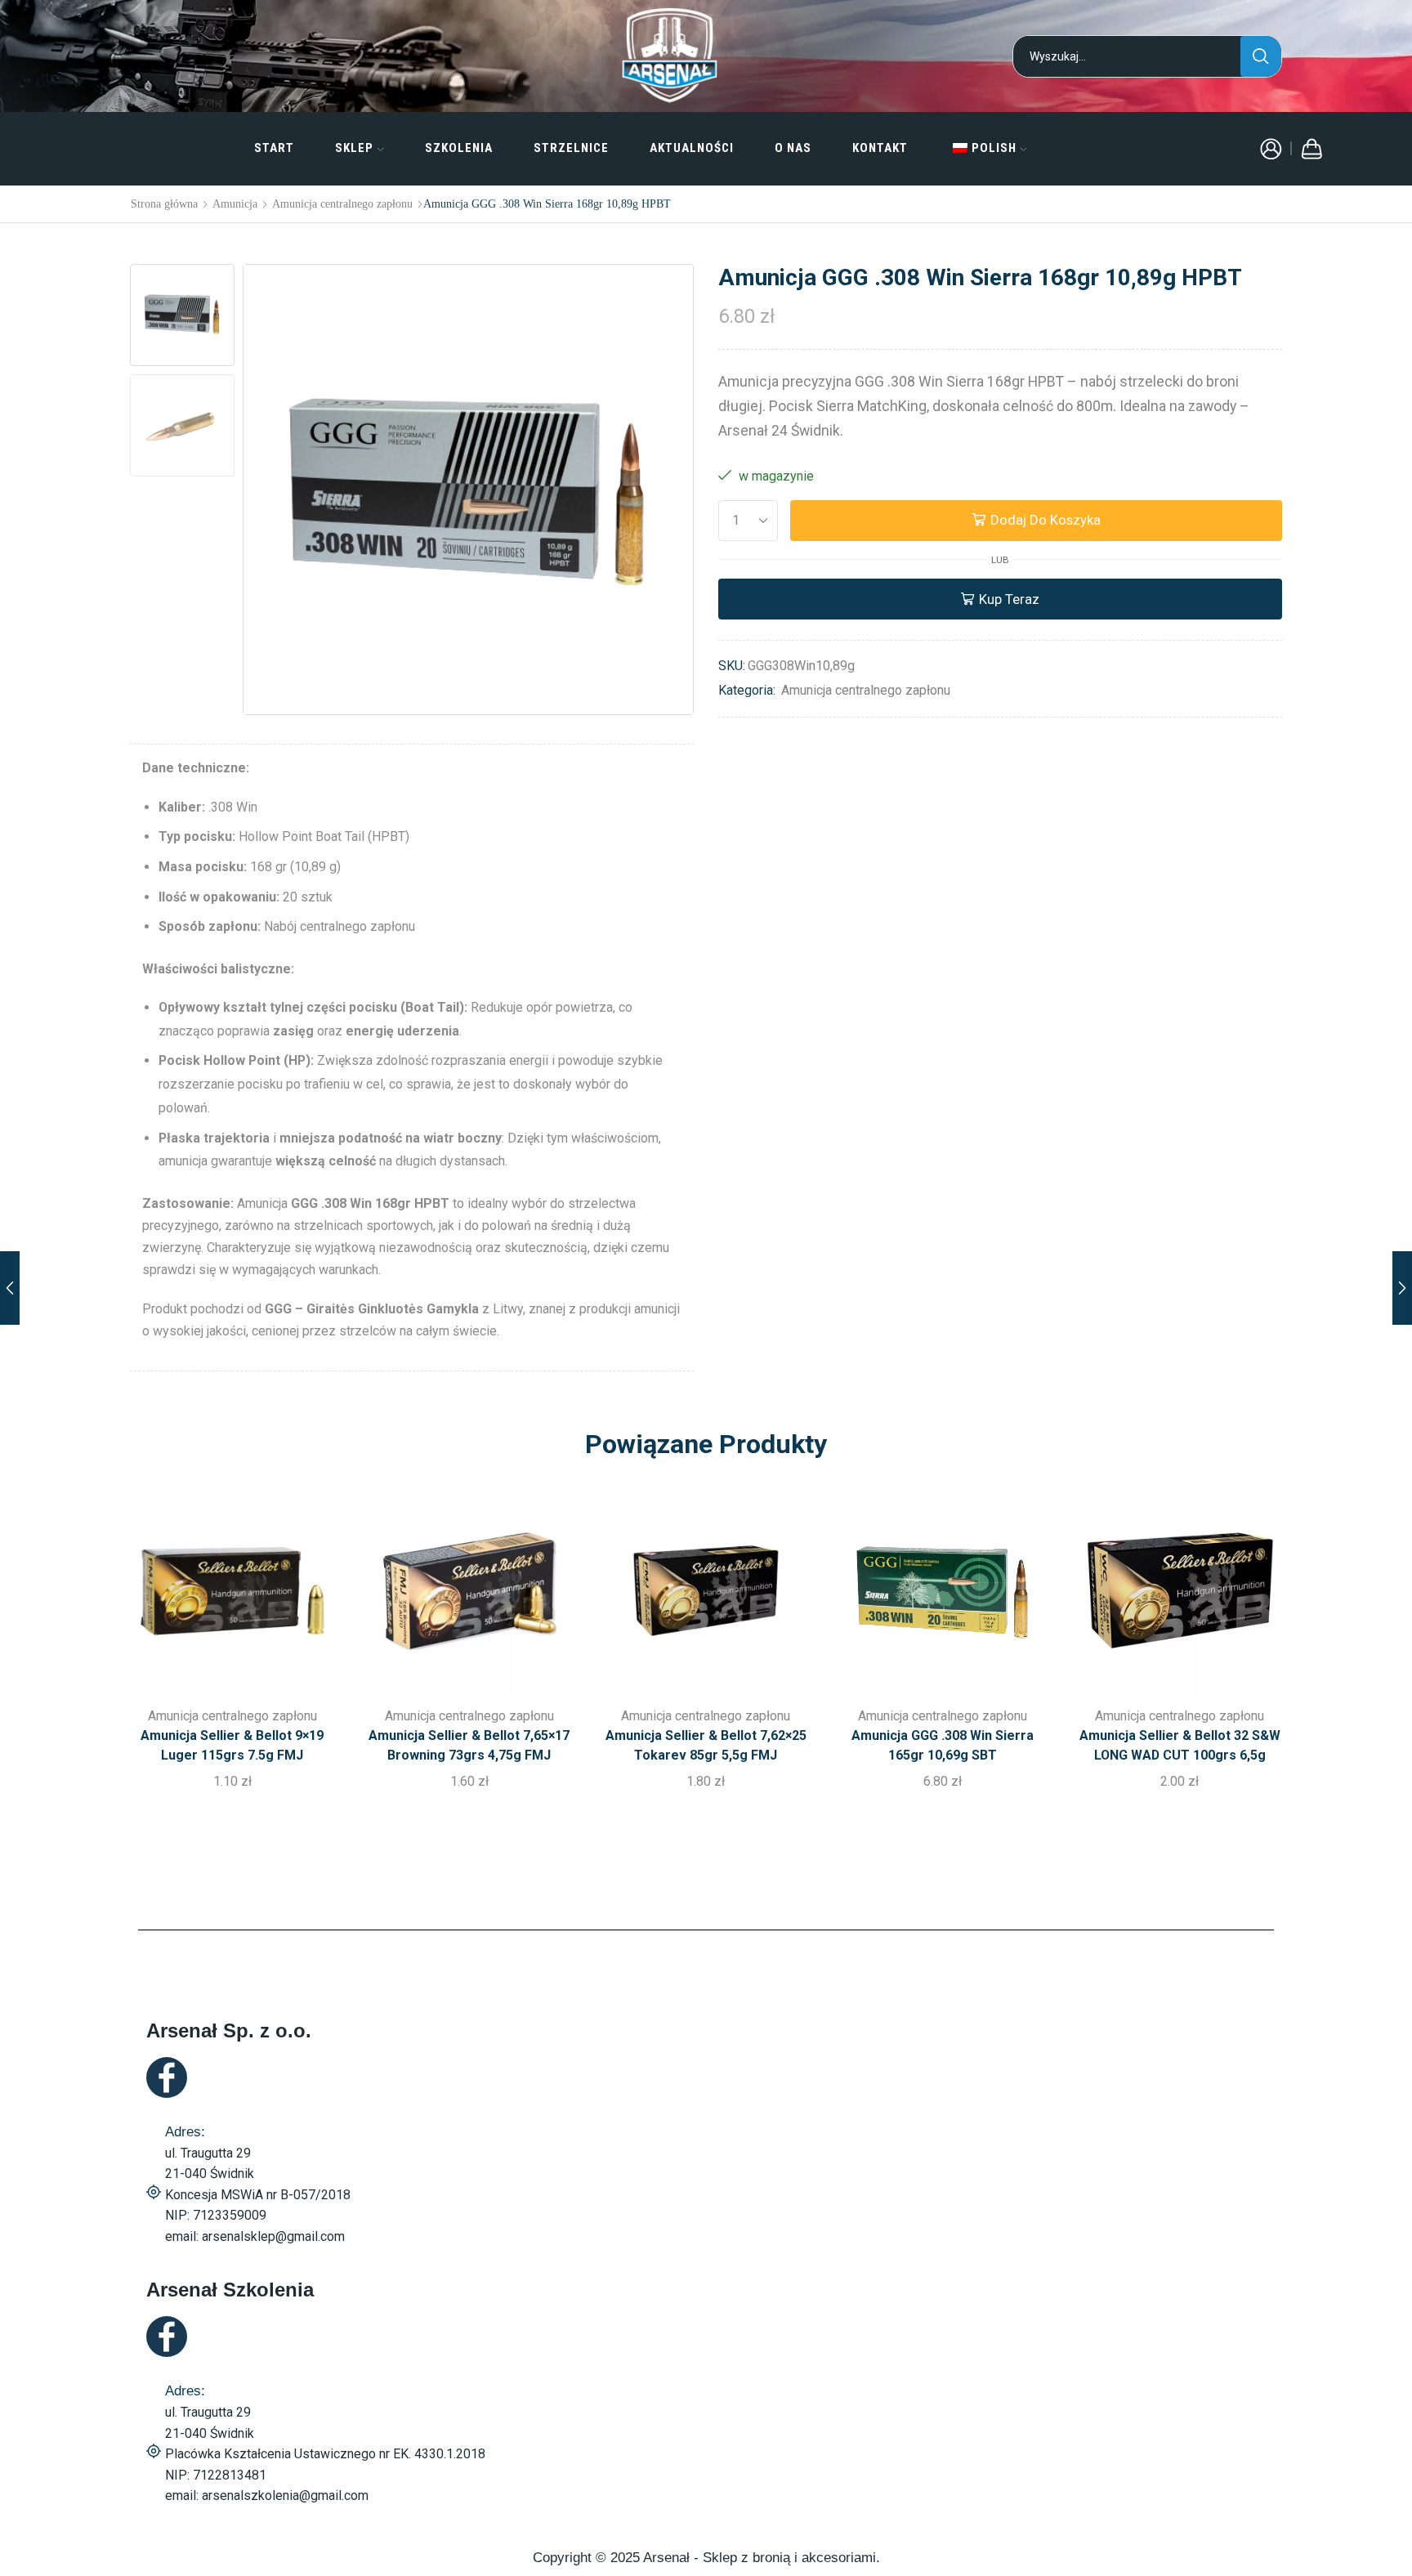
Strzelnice (571, 148)
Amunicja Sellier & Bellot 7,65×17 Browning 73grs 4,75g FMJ (469, 1745)
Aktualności (692, 148)
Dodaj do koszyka (1046, 520)
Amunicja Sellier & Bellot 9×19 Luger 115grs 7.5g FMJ (232, 1745)
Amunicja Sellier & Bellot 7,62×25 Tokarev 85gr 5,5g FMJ (706, 1745)
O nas (793, 148)
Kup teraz (1009, 599)
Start (274, 148)
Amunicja (235, 203)
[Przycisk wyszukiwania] (1261, 56)
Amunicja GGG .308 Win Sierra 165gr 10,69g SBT (943, 1745)
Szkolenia (459, 148)
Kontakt (880, 148)
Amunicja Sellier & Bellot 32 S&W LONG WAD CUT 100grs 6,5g (1180, 1745)
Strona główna (164, 203)
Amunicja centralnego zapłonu (342, 203)
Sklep (354, 148)
